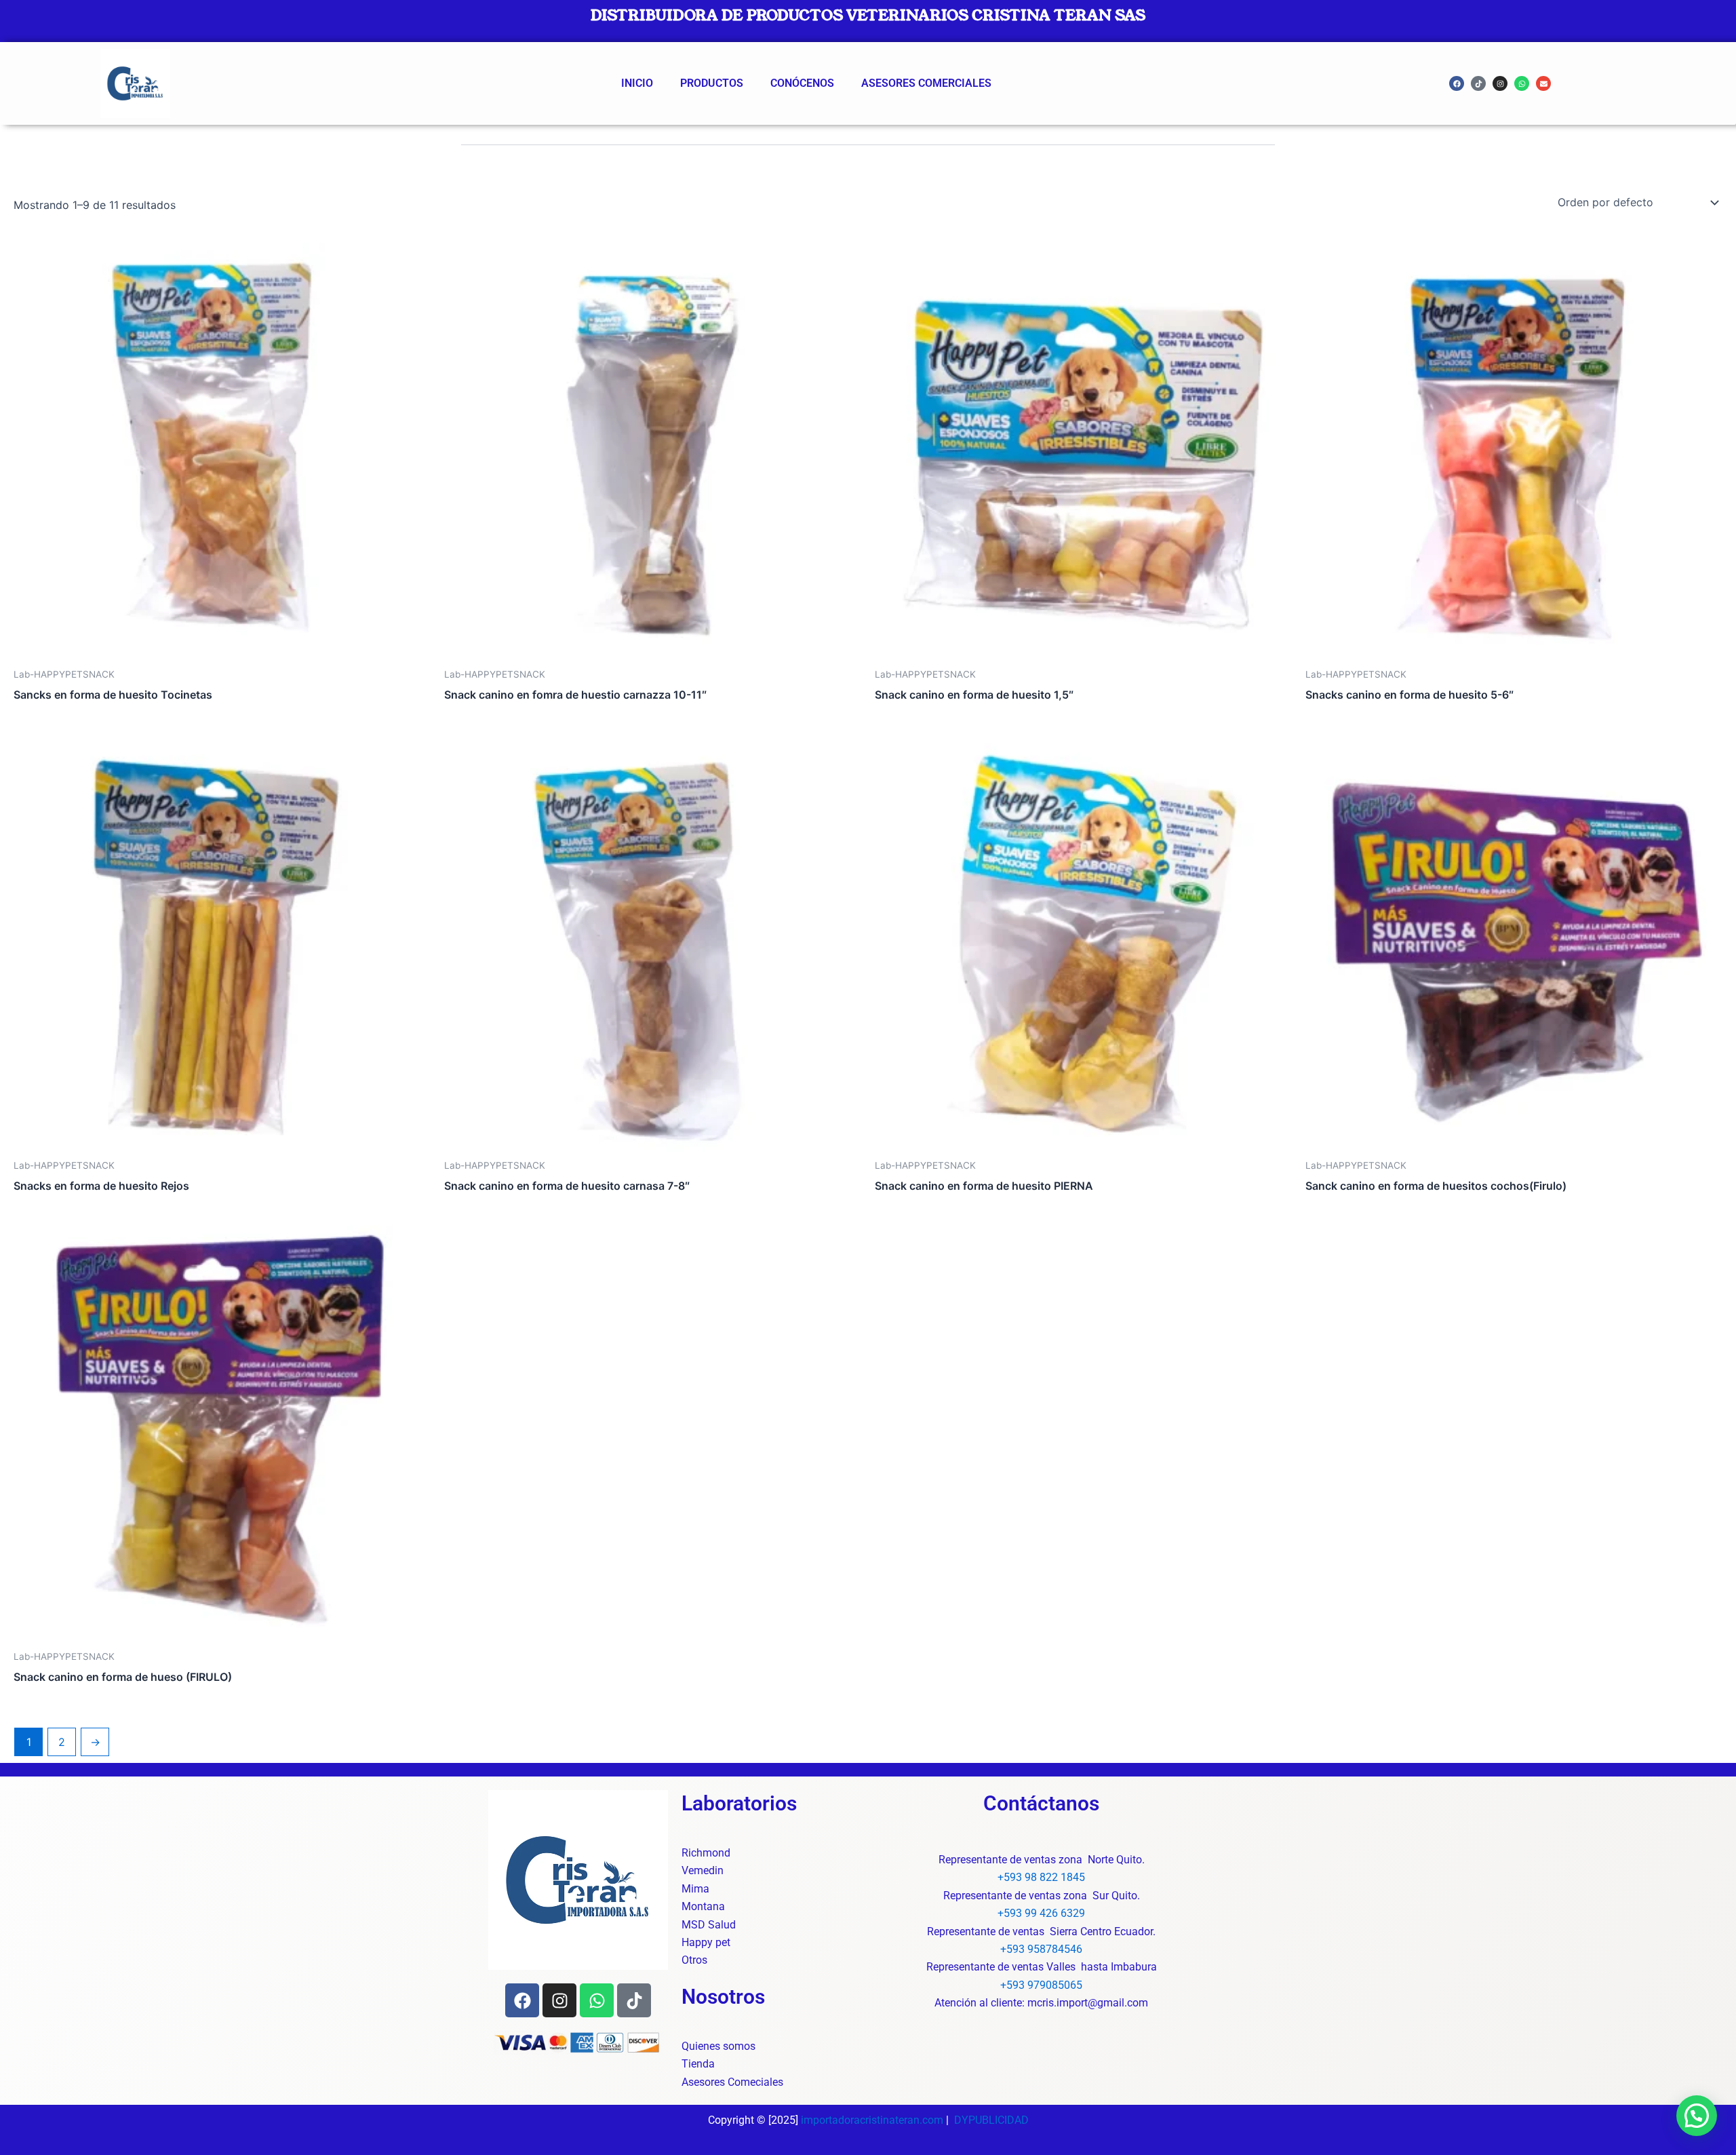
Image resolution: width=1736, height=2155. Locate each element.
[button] (1697, 2116)
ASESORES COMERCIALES (926, 83)
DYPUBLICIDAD (991, 2120)
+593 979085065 (1041, 1985)
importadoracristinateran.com (872, 2120)
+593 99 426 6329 (1041, 1913)
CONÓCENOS (802, 83)
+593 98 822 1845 (1041, 1877)
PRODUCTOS (712, 83)
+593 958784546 (1041, 1949)
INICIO (637, 83)
